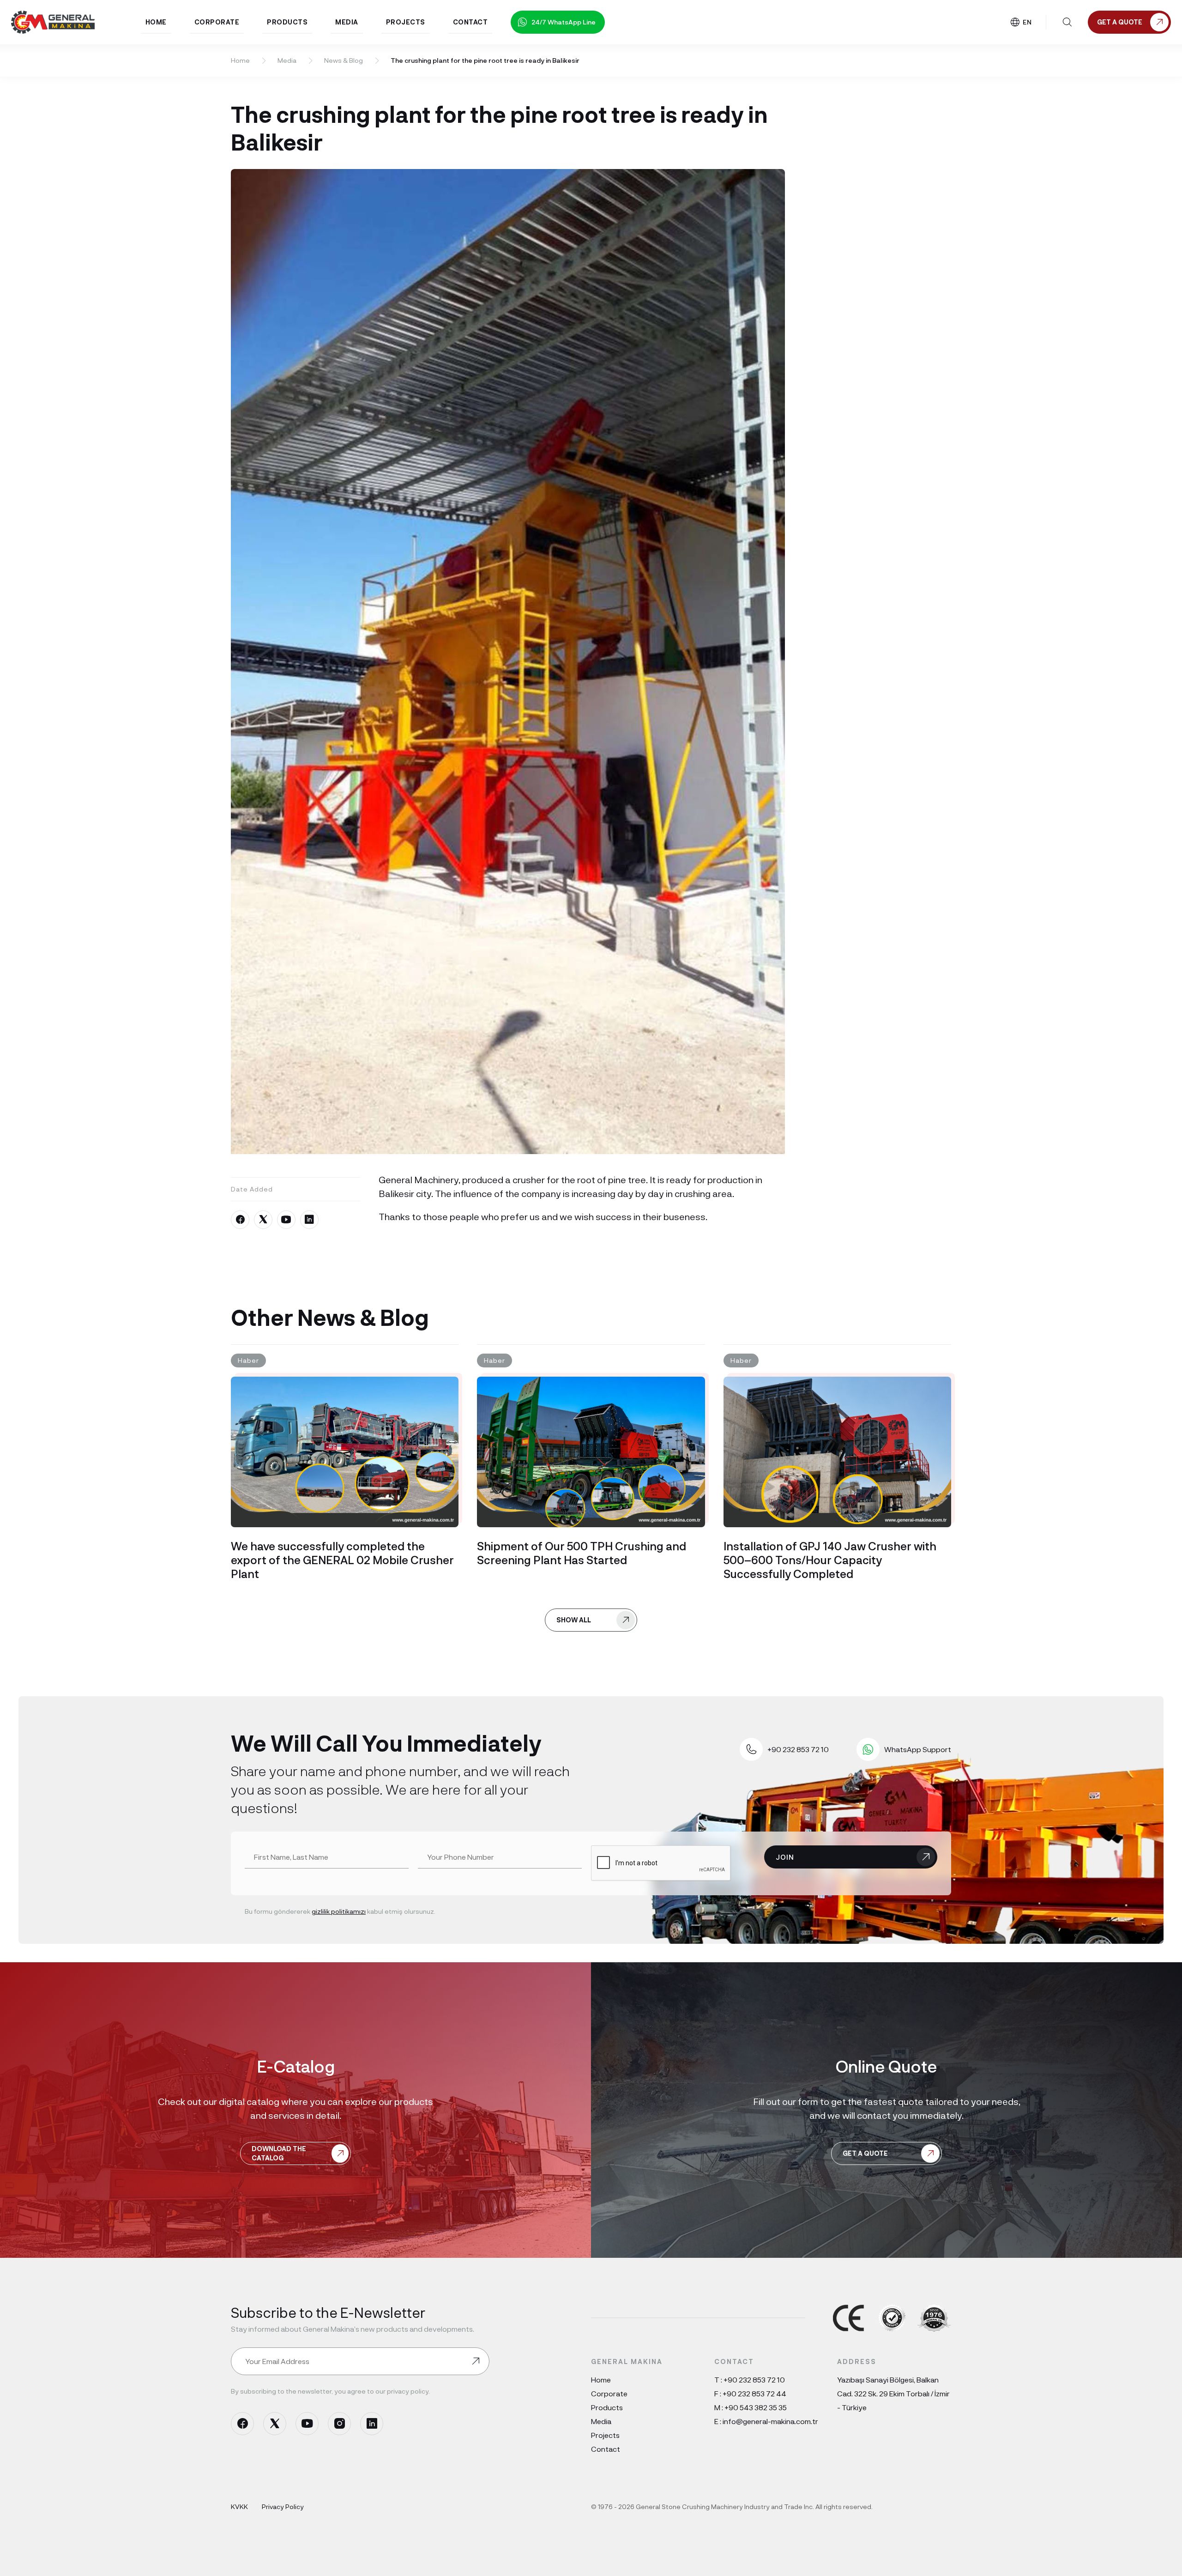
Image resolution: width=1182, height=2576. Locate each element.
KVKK (239, 2506)
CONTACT (470, 22)
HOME (156, 22)
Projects (605, 2435)
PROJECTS (406, 22)
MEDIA (347, 22)
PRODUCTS (287, 22)
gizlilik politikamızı (339, 1911)
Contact (606, 2449)
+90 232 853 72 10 (754, 2379)
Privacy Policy (283, 2506)
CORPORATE (217, 22)
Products (607, 2407)
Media (287, 60)
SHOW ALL (574, 1620)
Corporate (609, 2393)
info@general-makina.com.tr (770, 2421)
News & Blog (344, 60)
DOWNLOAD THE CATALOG (279, 2153)
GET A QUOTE (865, 2153)
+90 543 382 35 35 (756, 2407)
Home (240, 60)
